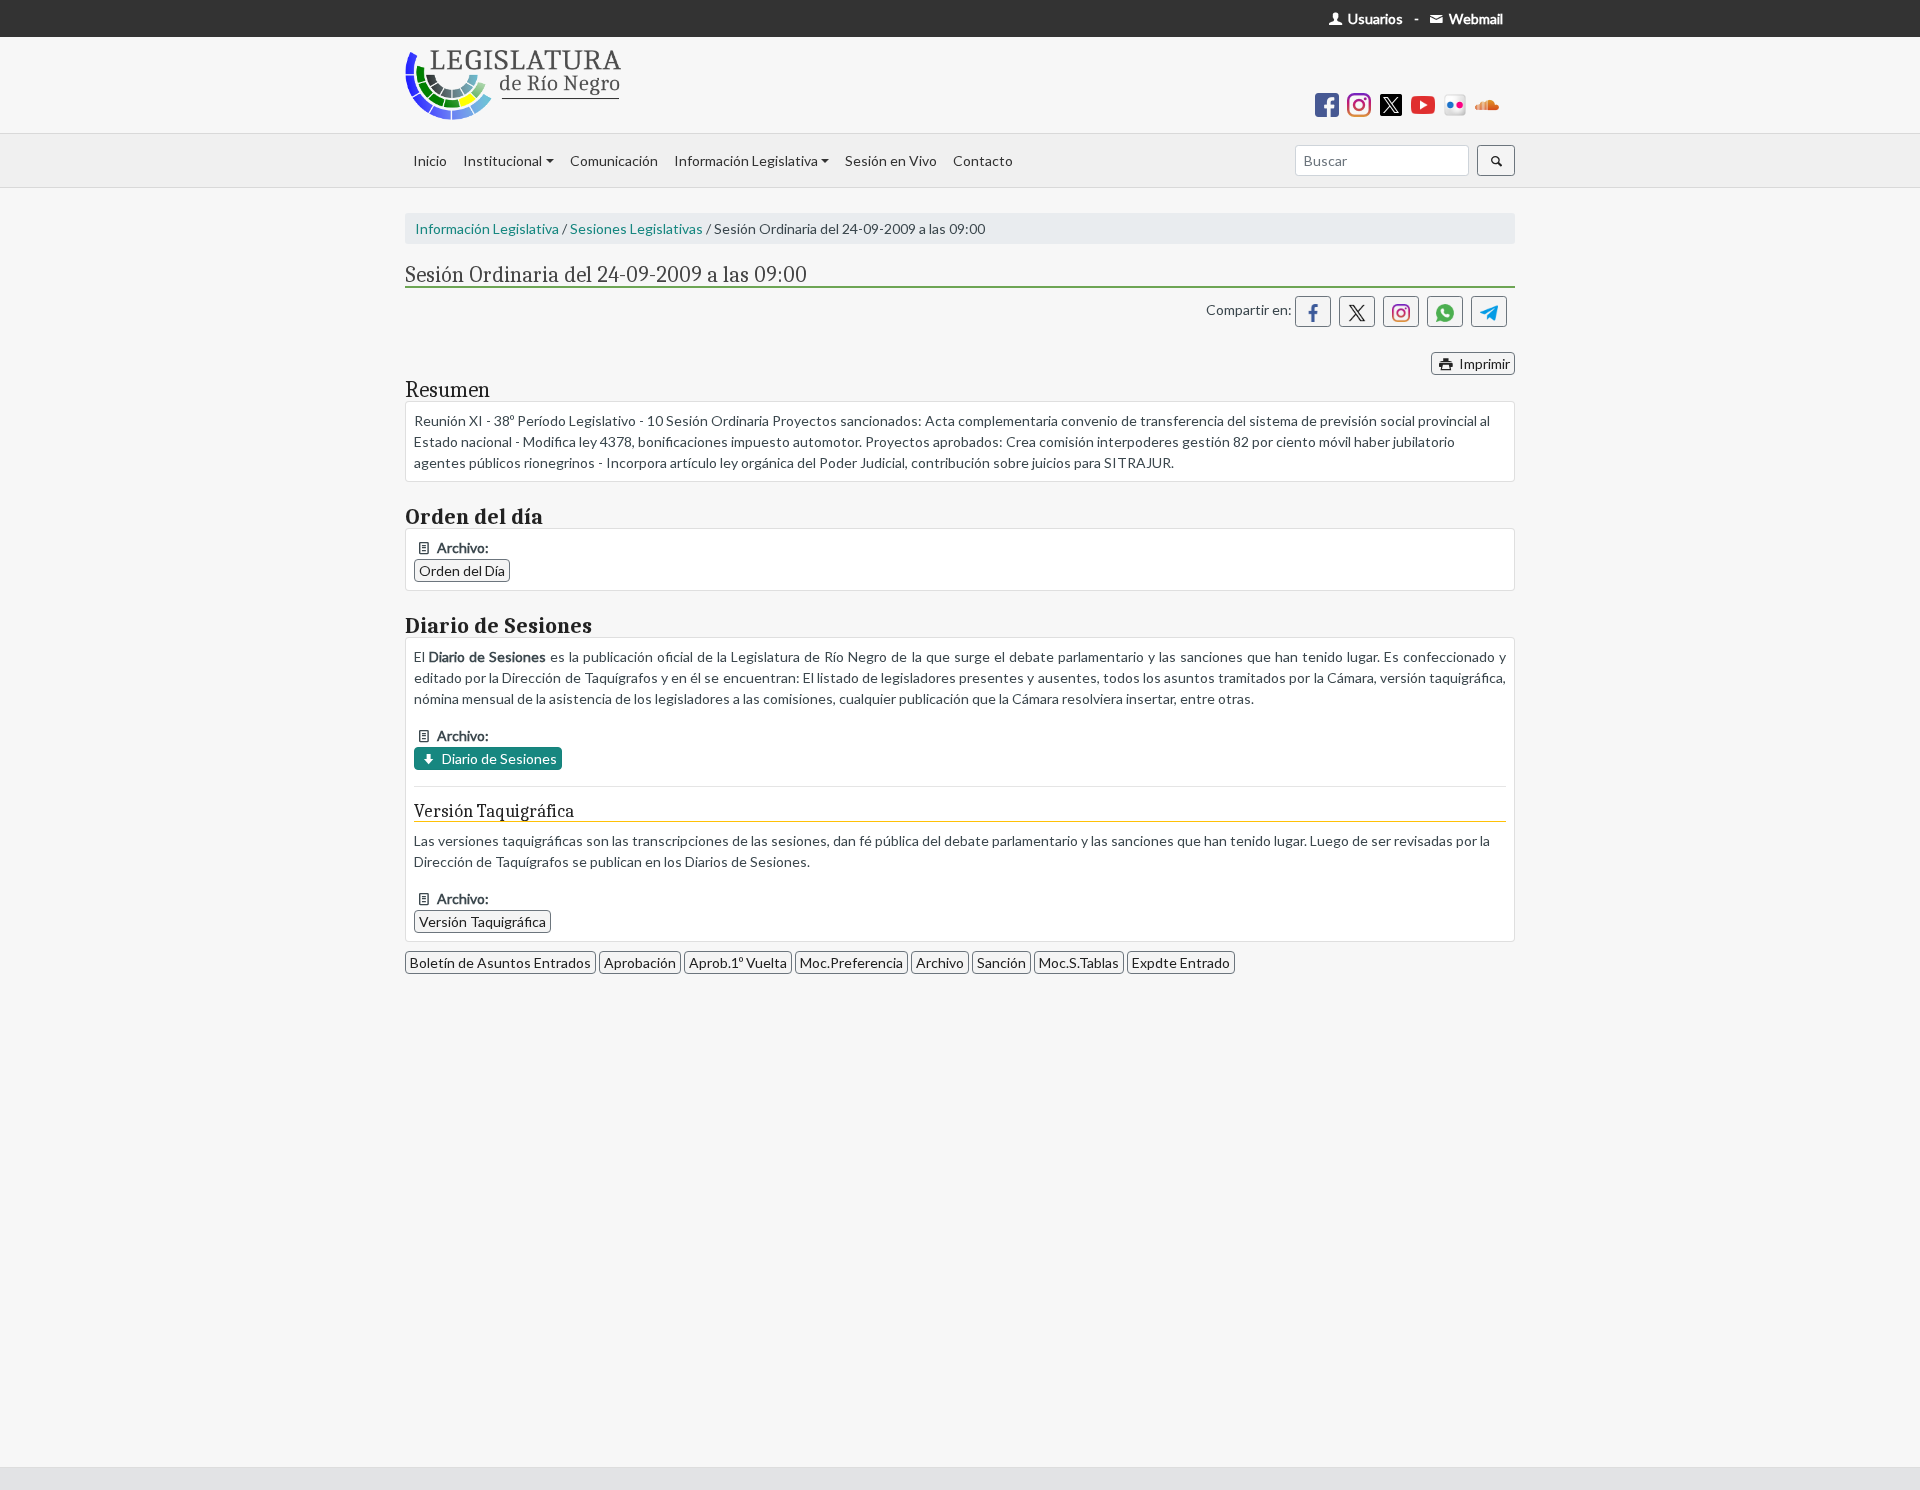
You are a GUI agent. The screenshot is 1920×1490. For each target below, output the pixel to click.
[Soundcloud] (1491, 103)
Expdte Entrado (1181, 962)
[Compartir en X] (1357, 311)
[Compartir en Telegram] (1489, 311)
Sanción (1001, 962)
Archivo (940, 962)
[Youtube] (1427, 103)
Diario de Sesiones (498, 758)
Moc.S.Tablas (1079, 962)
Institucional (502, 160)
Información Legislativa (746, 160)
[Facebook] (1331, 103)
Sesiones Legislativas (636, 228)
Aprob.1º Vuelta (738, 962)
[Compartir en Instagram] (1401, 311)
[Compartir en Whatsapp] (1445, 311)
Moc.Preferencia (851, 962)
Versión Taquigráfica (482, 921)
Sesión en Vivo (891, 160)
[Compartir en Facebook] (1313, 311)
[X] (1395, 103)
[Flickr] (1459, 103)
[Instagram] (1363, 103)
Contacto (983, 160)
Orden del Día (462, 570)
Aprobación (640, 962)
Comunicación (614, 160)
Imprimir (1483, 363)
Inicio (430, 160)
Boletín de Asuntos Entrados (500, 962)
